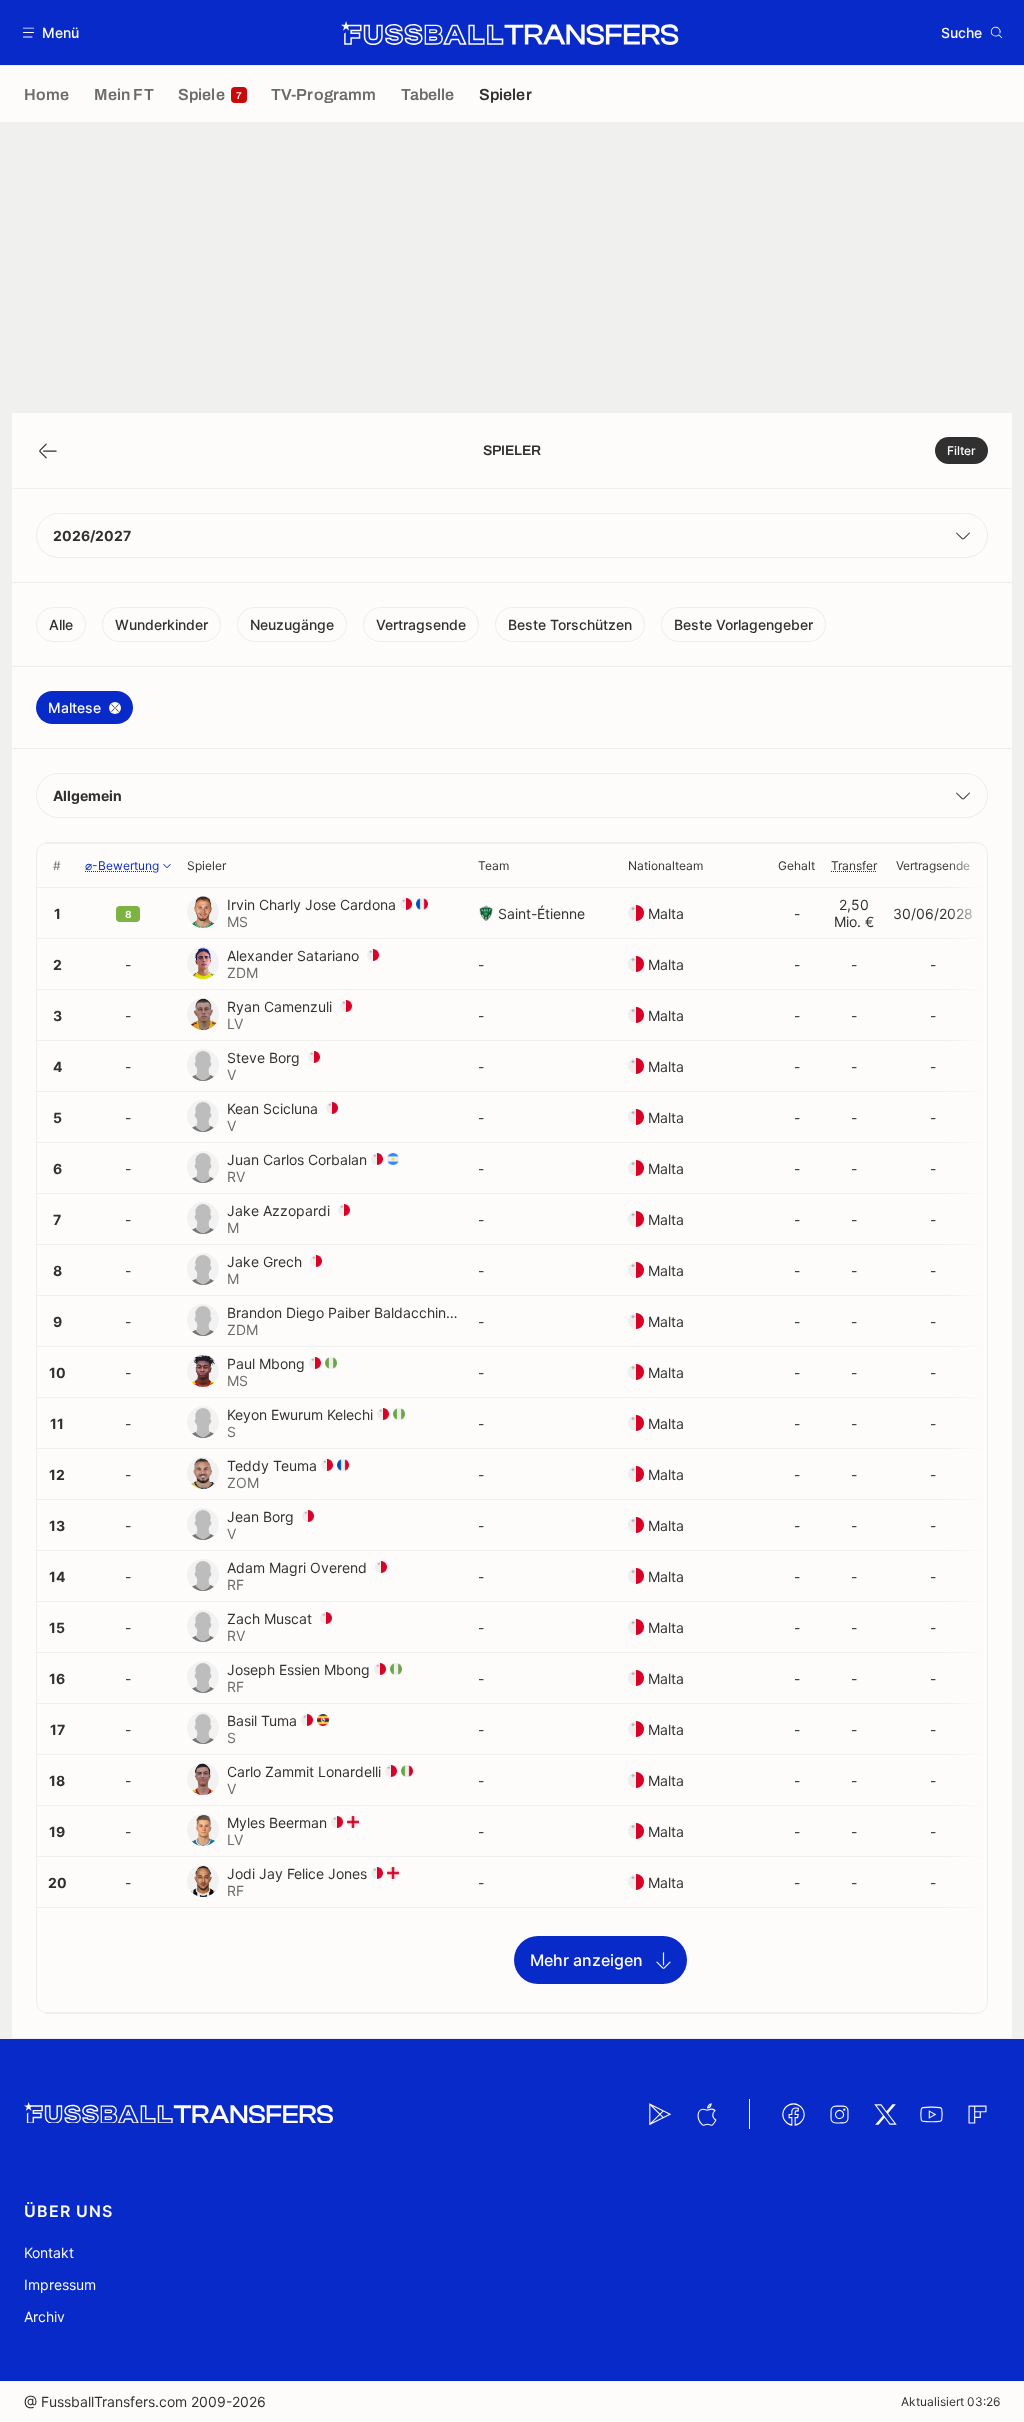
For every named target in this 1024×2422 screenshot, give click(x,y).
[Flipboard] (977, 2114)
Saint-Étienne (541, 913)
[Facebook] (793, 2114)
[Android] (660, 2114)
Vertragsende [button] (933, 865)
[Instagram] (839, 2114)
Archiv (44, 2316)
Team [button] (493, 865)
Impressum (60, 2284)
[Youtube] (931, 2114)
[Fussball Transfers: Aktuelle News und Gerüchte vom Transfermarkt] (510, 33)
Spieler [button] (206, 865)
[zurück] (48, 451)
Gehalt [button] (796, 865)
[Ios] (706, 2114)
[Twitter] (885, 2114)
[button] (51, 32)
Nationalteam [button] (665, 865)
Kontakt (49, 2252)
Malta (666, 913)
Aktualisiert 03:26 (950, 2401)
